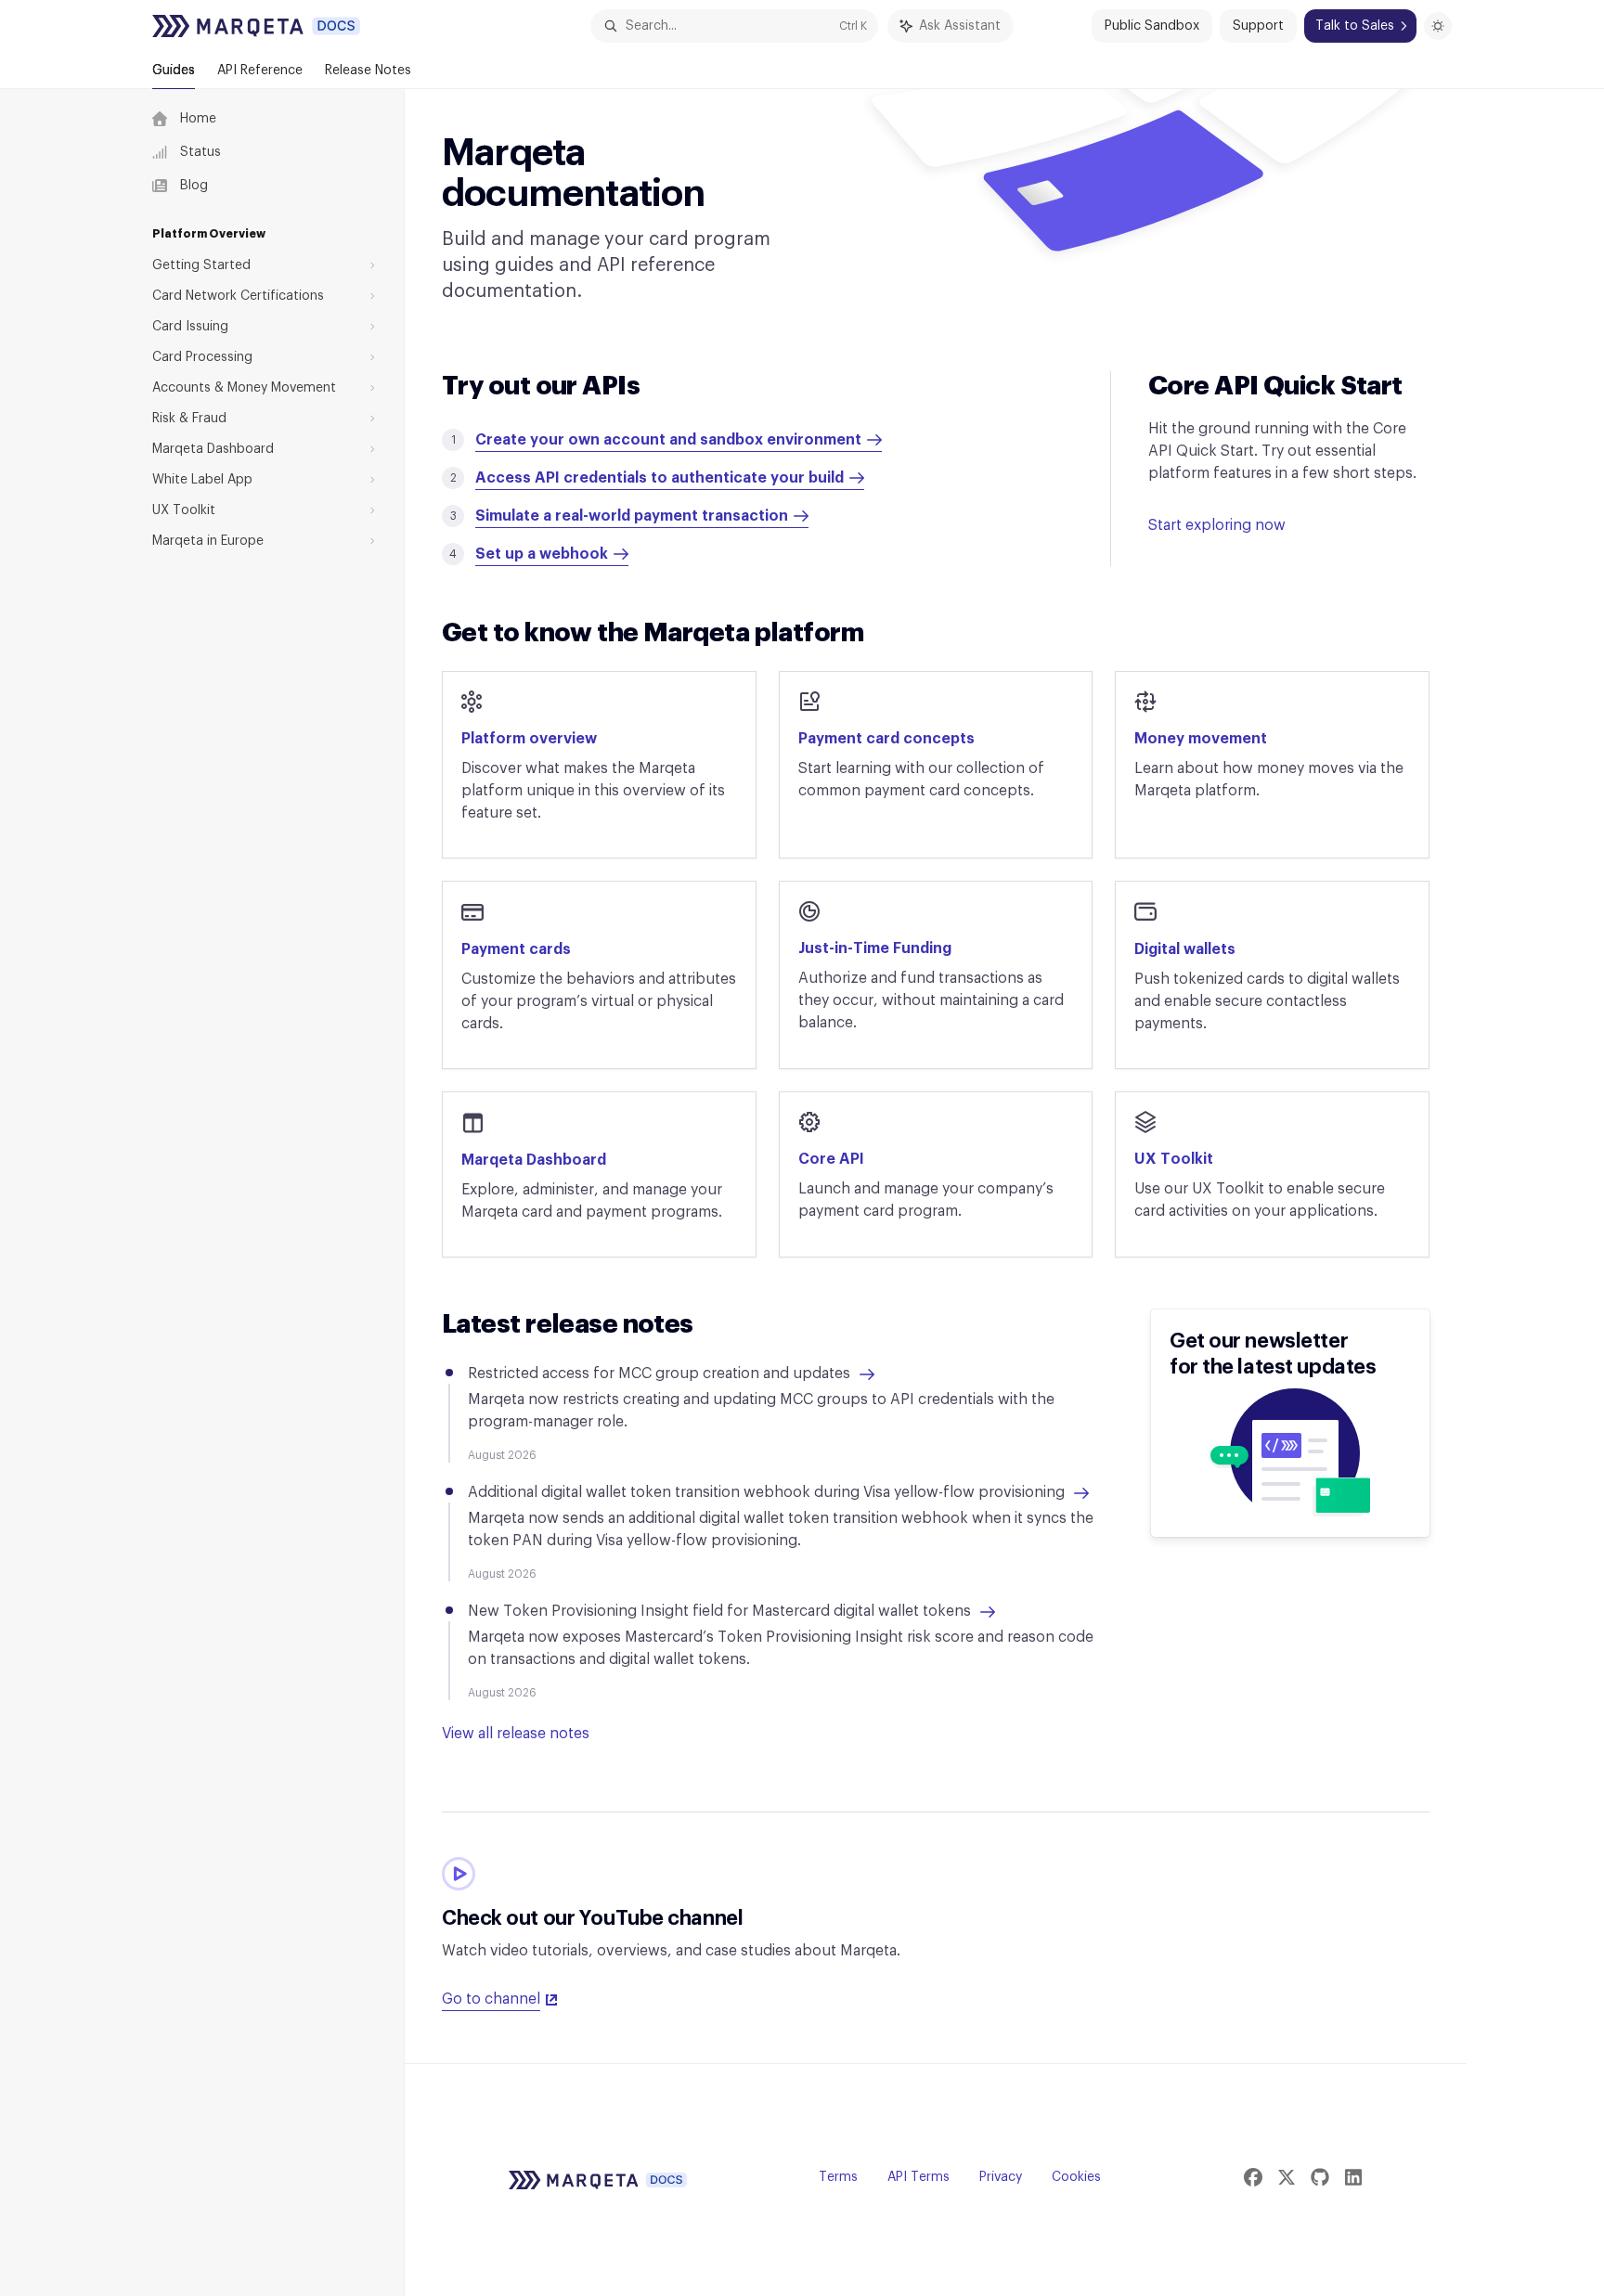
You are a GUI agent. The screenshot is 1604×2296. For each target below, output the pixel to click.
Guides (174, 71)
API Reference (260, 71)
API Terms (918, 2177)
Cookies (1076, 2177)
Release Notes (368, 71)
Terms (838, 2177)
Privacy (1001, 2177)
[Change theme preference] (1438, 26)
